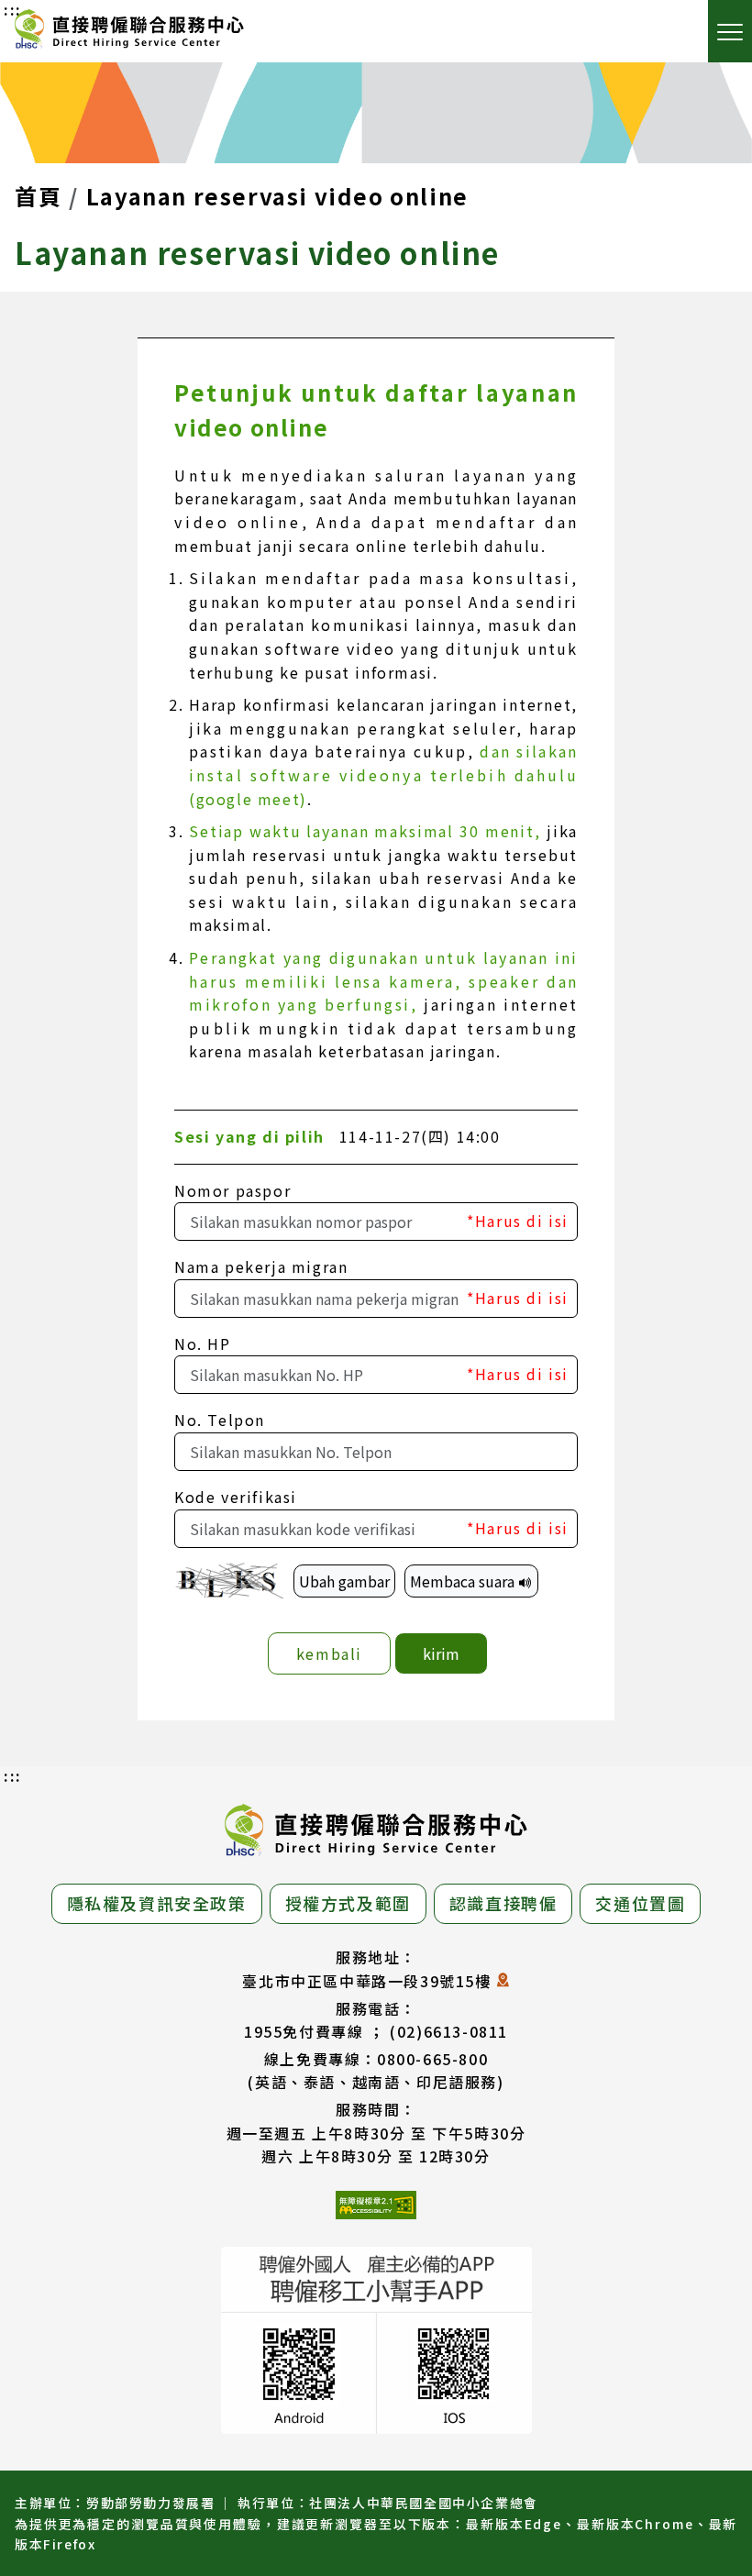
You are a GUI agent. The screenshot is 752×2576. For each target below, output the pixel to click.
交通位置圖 (640, 1903)
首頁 (38, 196)
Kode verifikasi (236, 1497)
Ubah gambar (344, 1581)
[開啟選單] (730, 31)
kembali (329, 1653)
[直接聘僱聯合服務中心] (129, 32)
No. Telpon (220, 1420)
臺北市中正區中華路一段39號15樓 (366, 1981)
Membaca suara (464, 1581)
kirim (441, 1653)
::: (13, 1775)
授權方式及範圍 (348, 1903)
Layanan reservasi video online (277, 196)
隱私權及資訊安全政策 (157, 1903)
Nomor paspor (232, 1190)
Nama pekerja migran (261, 1266)
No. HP (203, 1343)
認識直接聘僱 (503, 1903)
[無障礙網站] (376, 2208)
